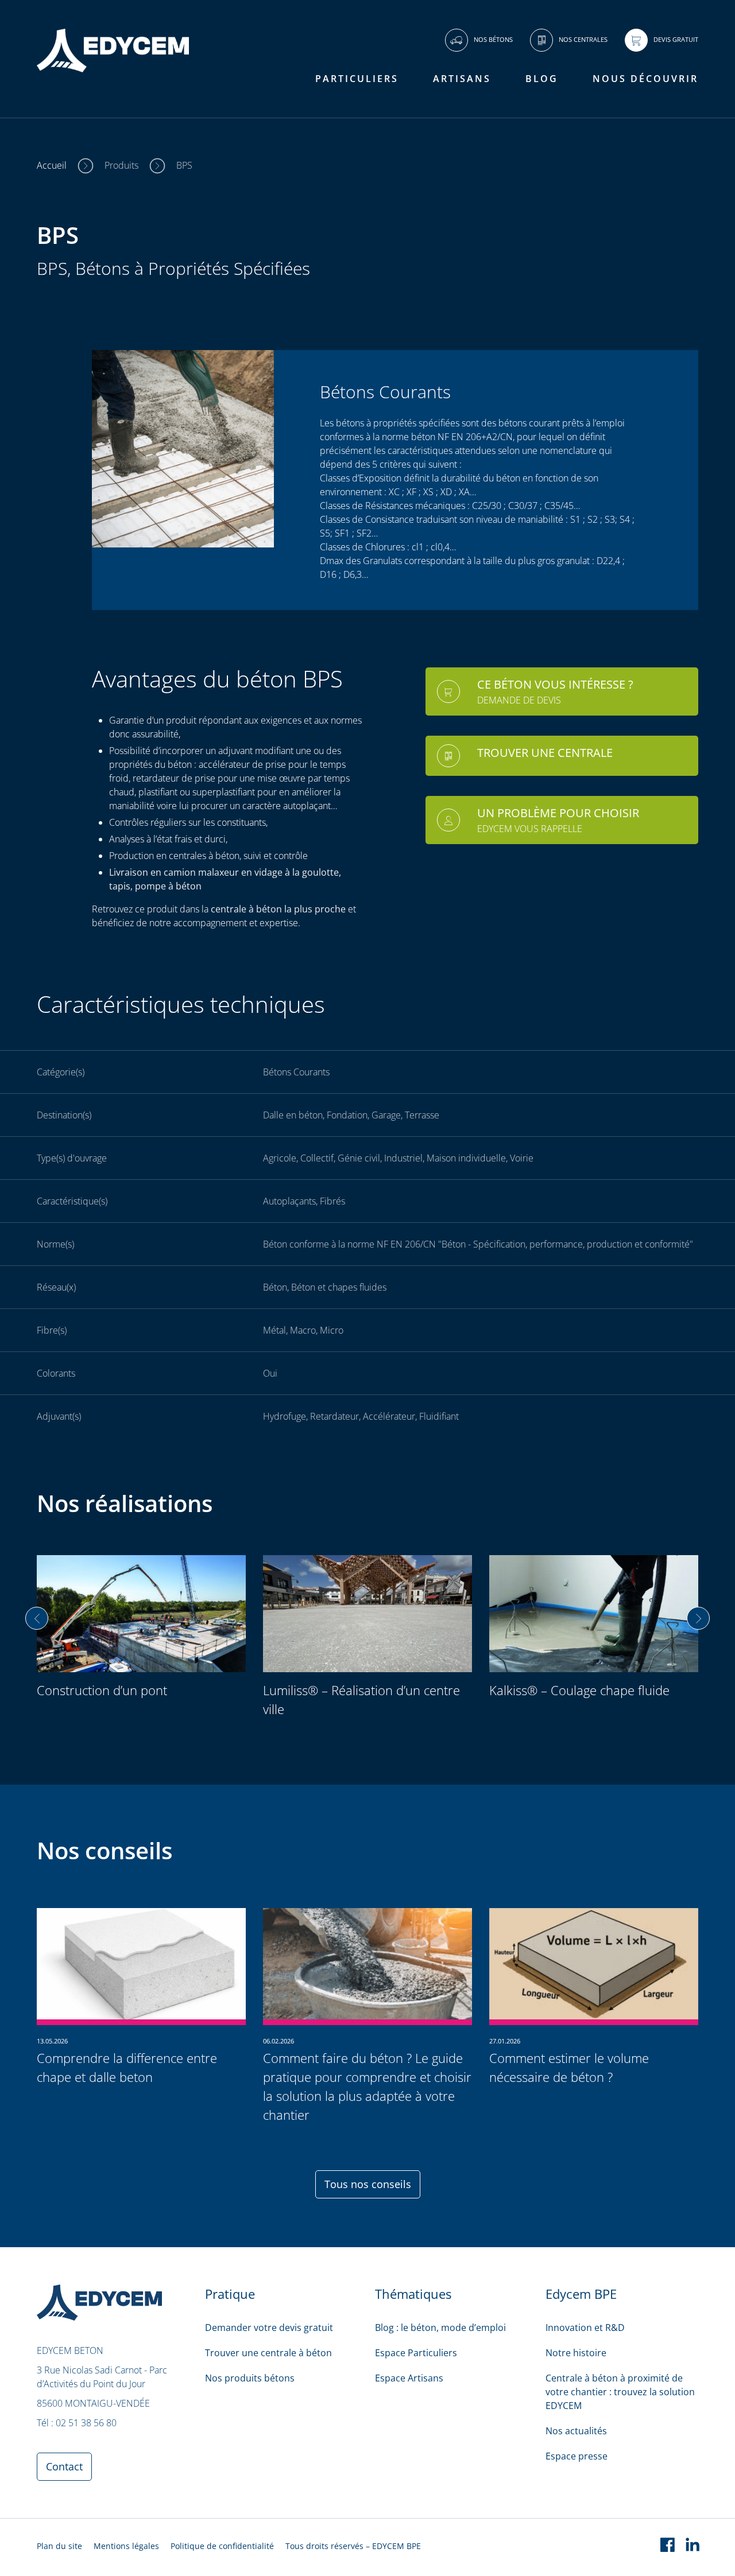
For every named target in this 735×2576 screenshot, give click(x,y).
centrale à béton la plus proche (277, 909)
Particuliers (357, 79)
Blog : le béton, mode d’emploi (440, 2328)
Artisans (462, 79)
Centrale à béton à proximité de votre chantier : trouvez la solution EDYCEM (620, 2392)
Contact (64, 2466)
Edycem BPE (581, 2294)
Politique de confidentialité (222, 2546)
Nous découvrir (645, 79)
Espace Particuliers (416, 2353)
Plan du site (59, 2546)
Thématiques (413, 2294)
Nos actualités (576, 2431)
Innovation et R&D (585, 2328)
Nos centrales (583, 39)
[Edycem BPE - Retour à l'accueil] (113, 73)
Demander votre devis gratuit (269, 2328)
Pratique (230, 2294)
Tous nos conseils (368, 2184)
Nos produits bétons (250, 2378)
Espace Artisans (409, 2378)
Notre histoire (576, 2353)
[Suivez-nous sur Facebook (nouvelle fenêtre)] (667, 2547)
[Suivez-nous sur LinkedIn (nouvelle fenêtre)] (693, 2547)
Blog (542, 79)
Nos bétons (493, 39)
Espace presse (577, 2456)
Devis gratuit (676, 39)
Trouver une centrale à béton (268, 2353)
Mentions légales (126, 2546)
